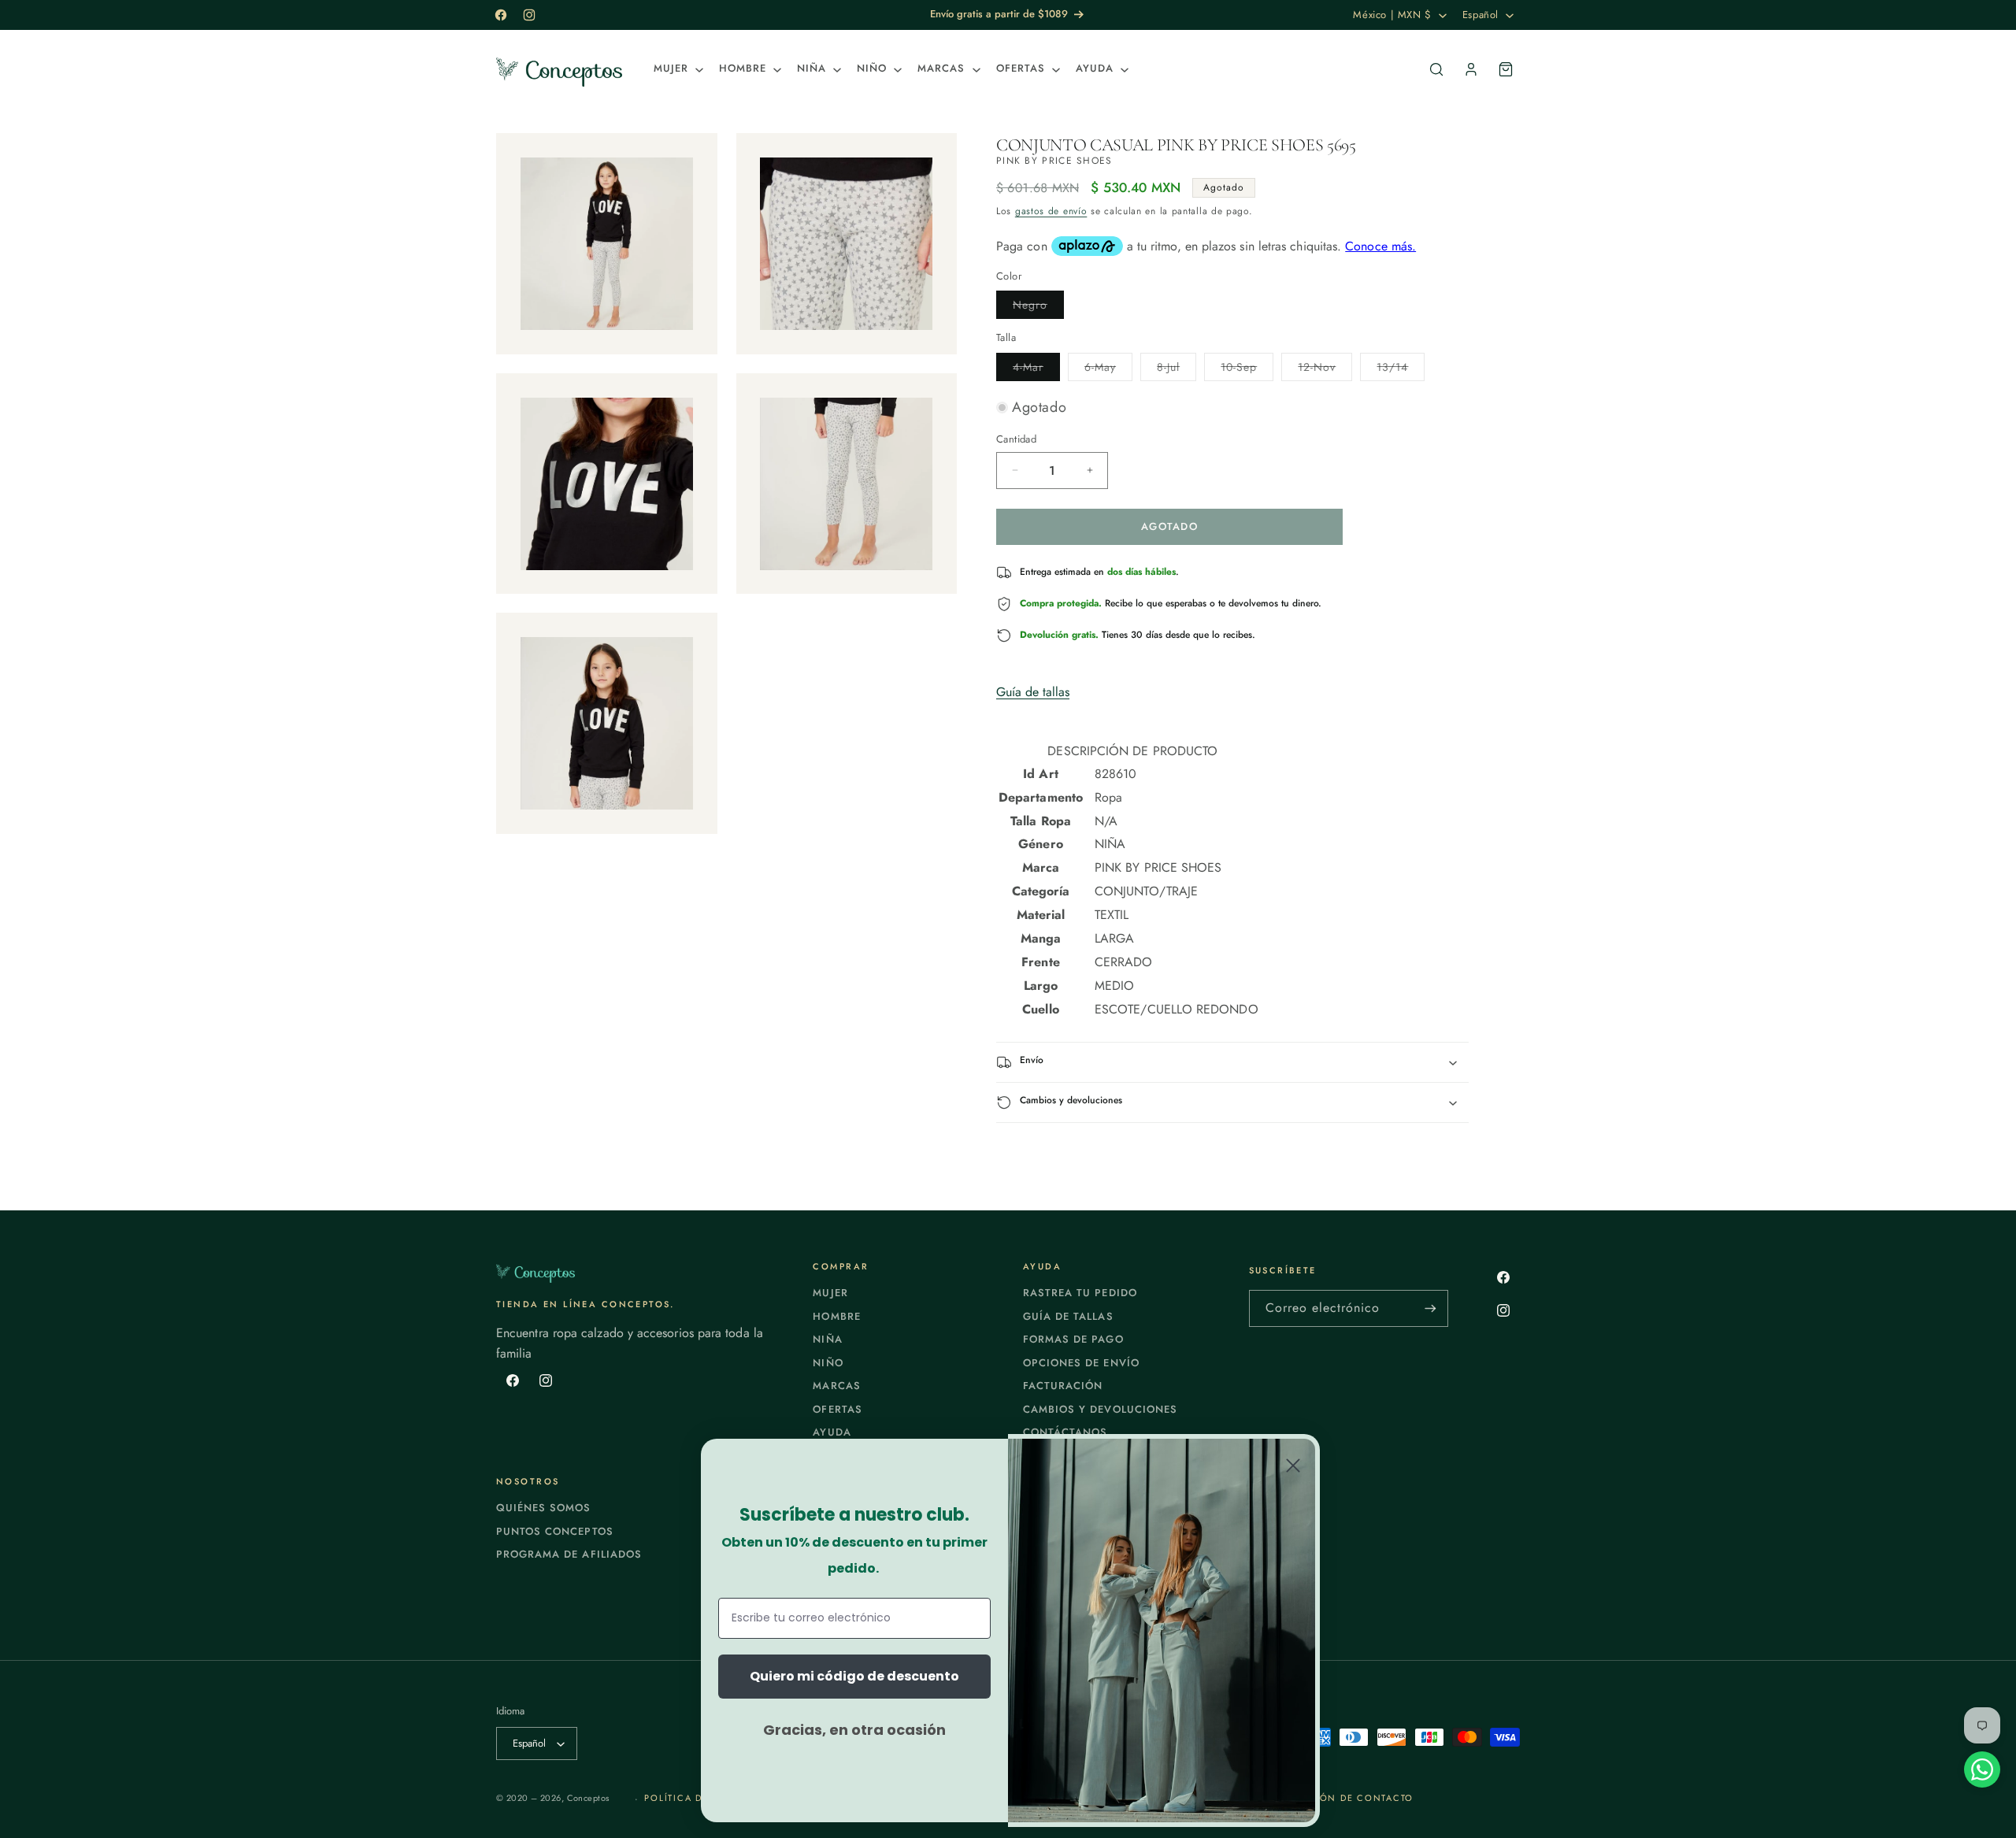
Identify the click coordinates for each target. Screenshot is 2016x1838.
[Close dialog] (1293, 1466)
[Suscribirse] (1430, 1308)
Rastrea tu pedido (1080, 1293)
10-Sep (1247, 370)
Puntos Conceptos (555, 1531)
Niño (828, 1363)
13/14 (1401, 370)
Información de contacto (1337, 1798)
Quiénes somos (544, 1508)
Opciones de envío (1081, 1363)
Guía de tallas (1033, 692)
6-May (1108, 370)
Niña (827, 1339)
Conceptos (588, 1798)
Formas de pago (1073, 1339)
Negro (1038, 308)
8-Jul (1177, 370)
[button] (677, 69)
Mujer (830, 1293)
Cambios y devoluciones (1100, 1409)
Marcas (836, 1386)
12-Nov (1325, 370)
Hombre (836, 1316)
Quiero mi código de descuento (854, 1676)
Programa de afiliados (569, 1554)
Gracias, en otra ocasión (854, 1730)
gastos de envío (1051, 211)
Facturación (1063, 1386)
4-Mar (1036, 370)
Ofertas (837, 1409)
